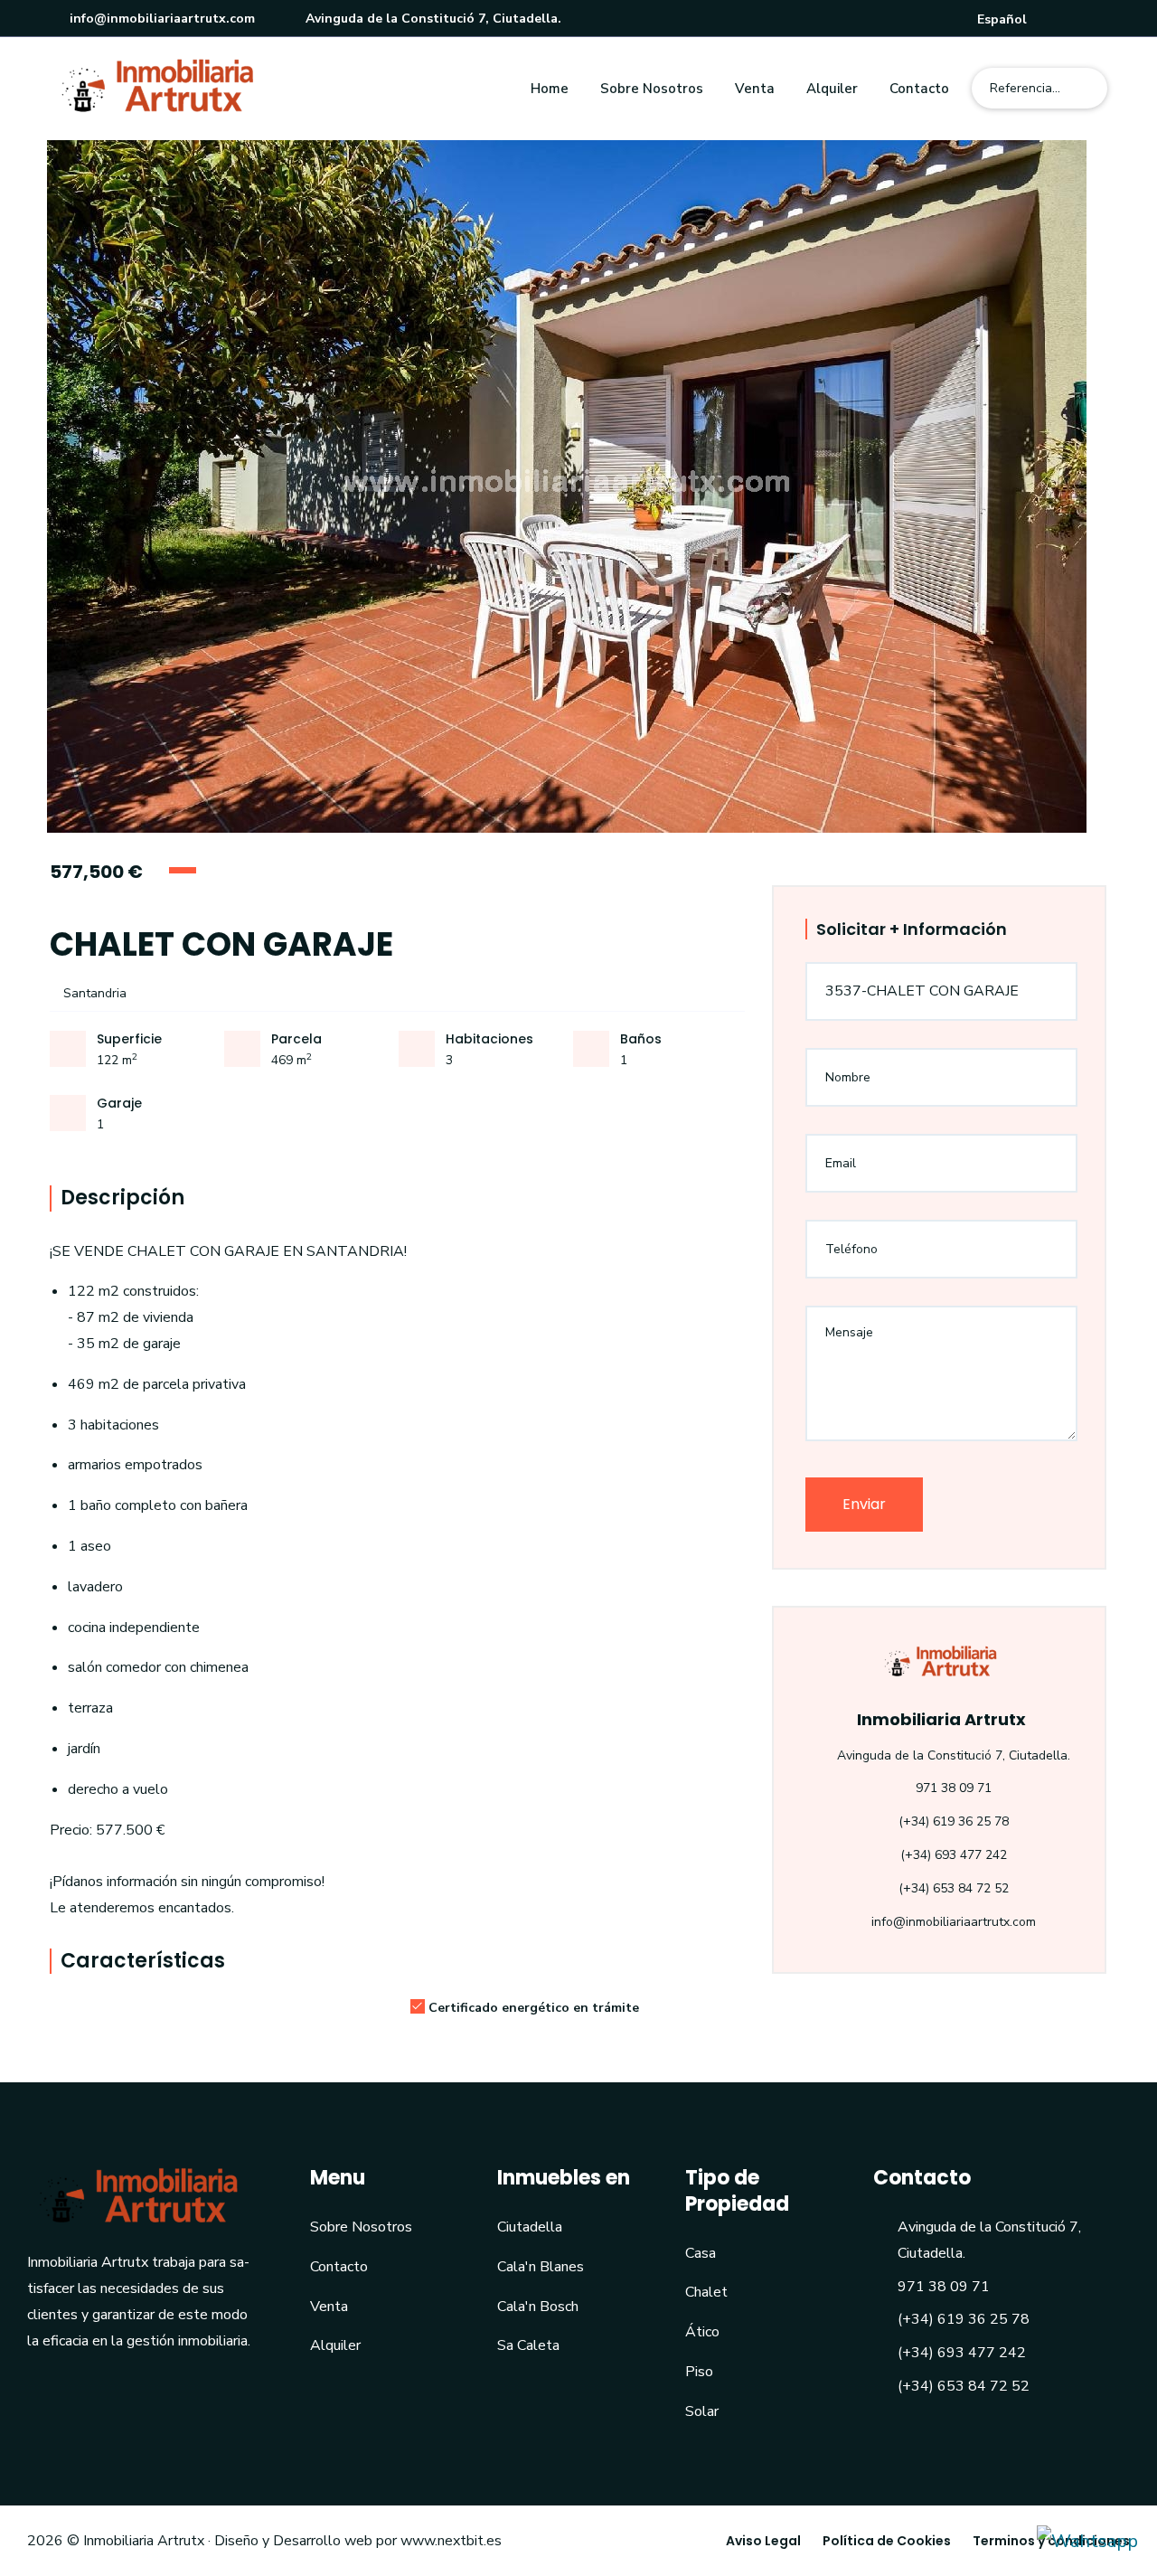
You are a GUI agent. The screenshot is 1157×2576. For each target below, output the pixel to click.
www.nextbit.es (451, 2541)
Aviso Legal (763, 2541)
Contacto (919, 89)
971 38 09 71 (954, 1788)
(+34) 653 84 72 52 (954, 1888)
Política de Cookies (887, 2541)
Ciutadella (530, 2227)
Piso (699, 2372)
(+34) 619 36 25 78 (954, 1821)
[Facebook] (1073, 19)
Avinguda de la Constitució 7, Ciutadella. (432, 19)
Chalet (706, 2292)
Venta (755, 89)
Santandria (93, 993)
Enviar (864, 1504)
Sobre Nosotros (652, 89)
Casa (701, 2253)
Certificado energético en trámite (534, 2008)
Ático (702, 2332)
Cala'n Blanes (541, 2267)
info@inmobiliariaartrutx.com (160, 19)
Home (550, 89)
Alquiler (832, 89)
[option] (578, 486)
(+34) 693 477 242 (954, 1855)
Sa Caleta (528, 2345)
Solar (702, 2411)
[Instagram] (1100, 19)
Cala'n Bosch (538, 2307)
